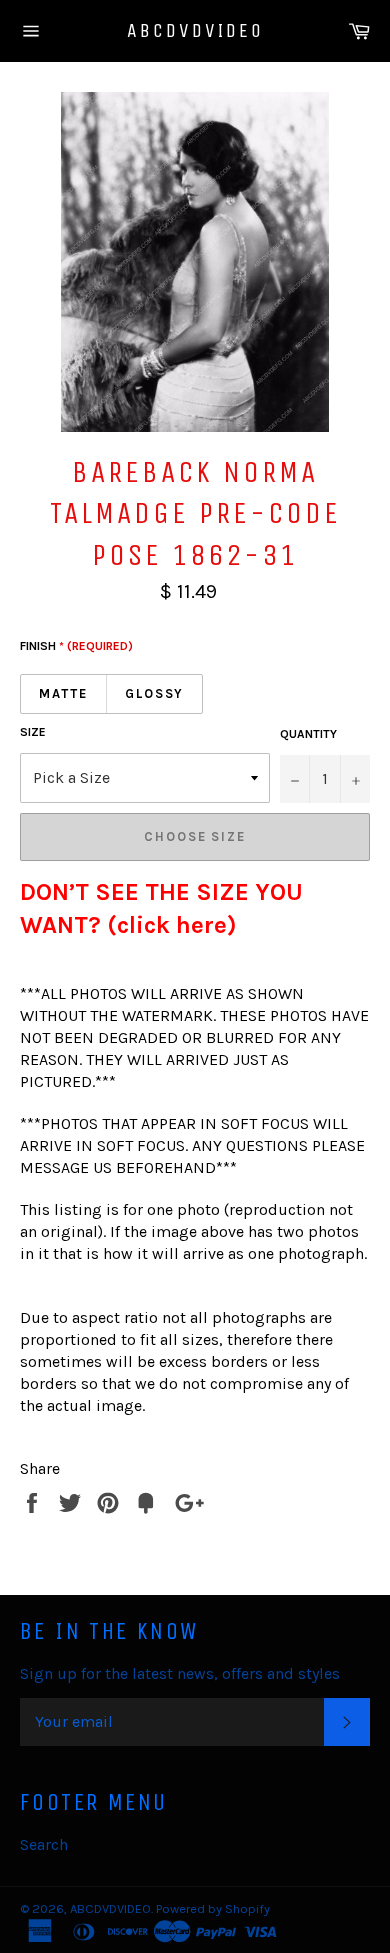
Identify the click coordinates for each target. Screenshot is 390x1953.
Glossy (155, 693)
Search (44, 1844)
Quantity (308, 734)
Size (33, 732)
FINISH (76, 646)
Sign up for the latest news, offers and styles (180, 1673)
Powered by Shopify (213, 1908)
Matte (63, 693)
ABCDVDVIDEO (195, 30)
